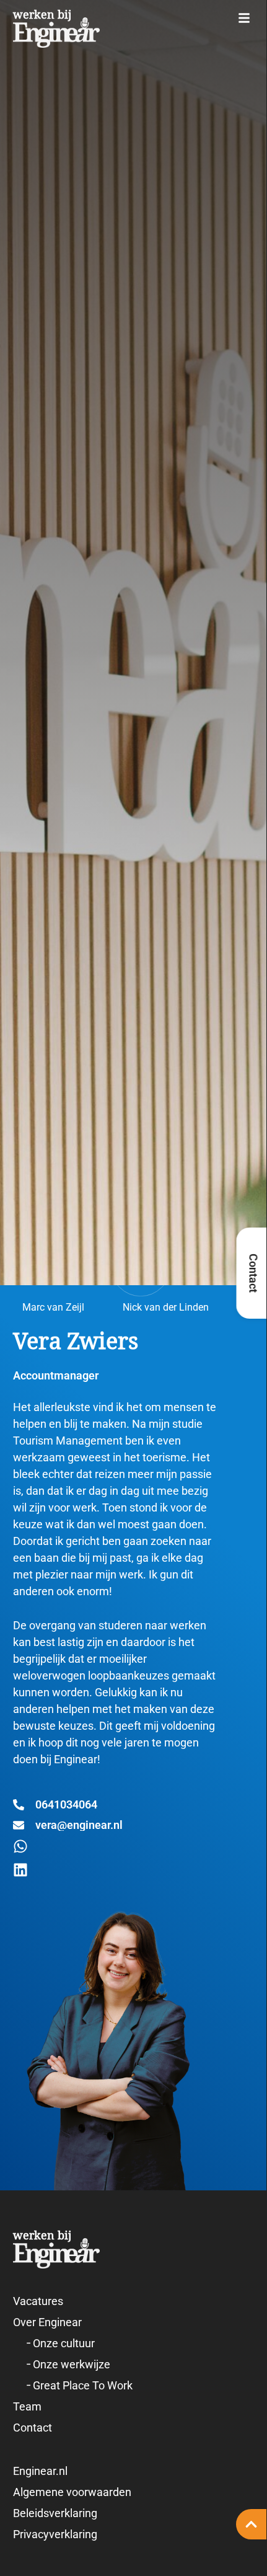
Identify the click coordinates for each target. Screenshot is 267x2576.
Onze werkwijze (72, 2364)
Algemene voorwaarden (72, 2492)
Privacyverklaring (55, 2534)
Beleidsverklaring (55, 2513)
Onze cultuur (64, 2343)
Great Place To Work (83, 2385)
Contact (33, 2428)
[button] (244, 18)
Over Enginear (47, 2322)
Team (27, 2406)
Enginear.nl (40, 2471)
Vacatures (38, 2301)
